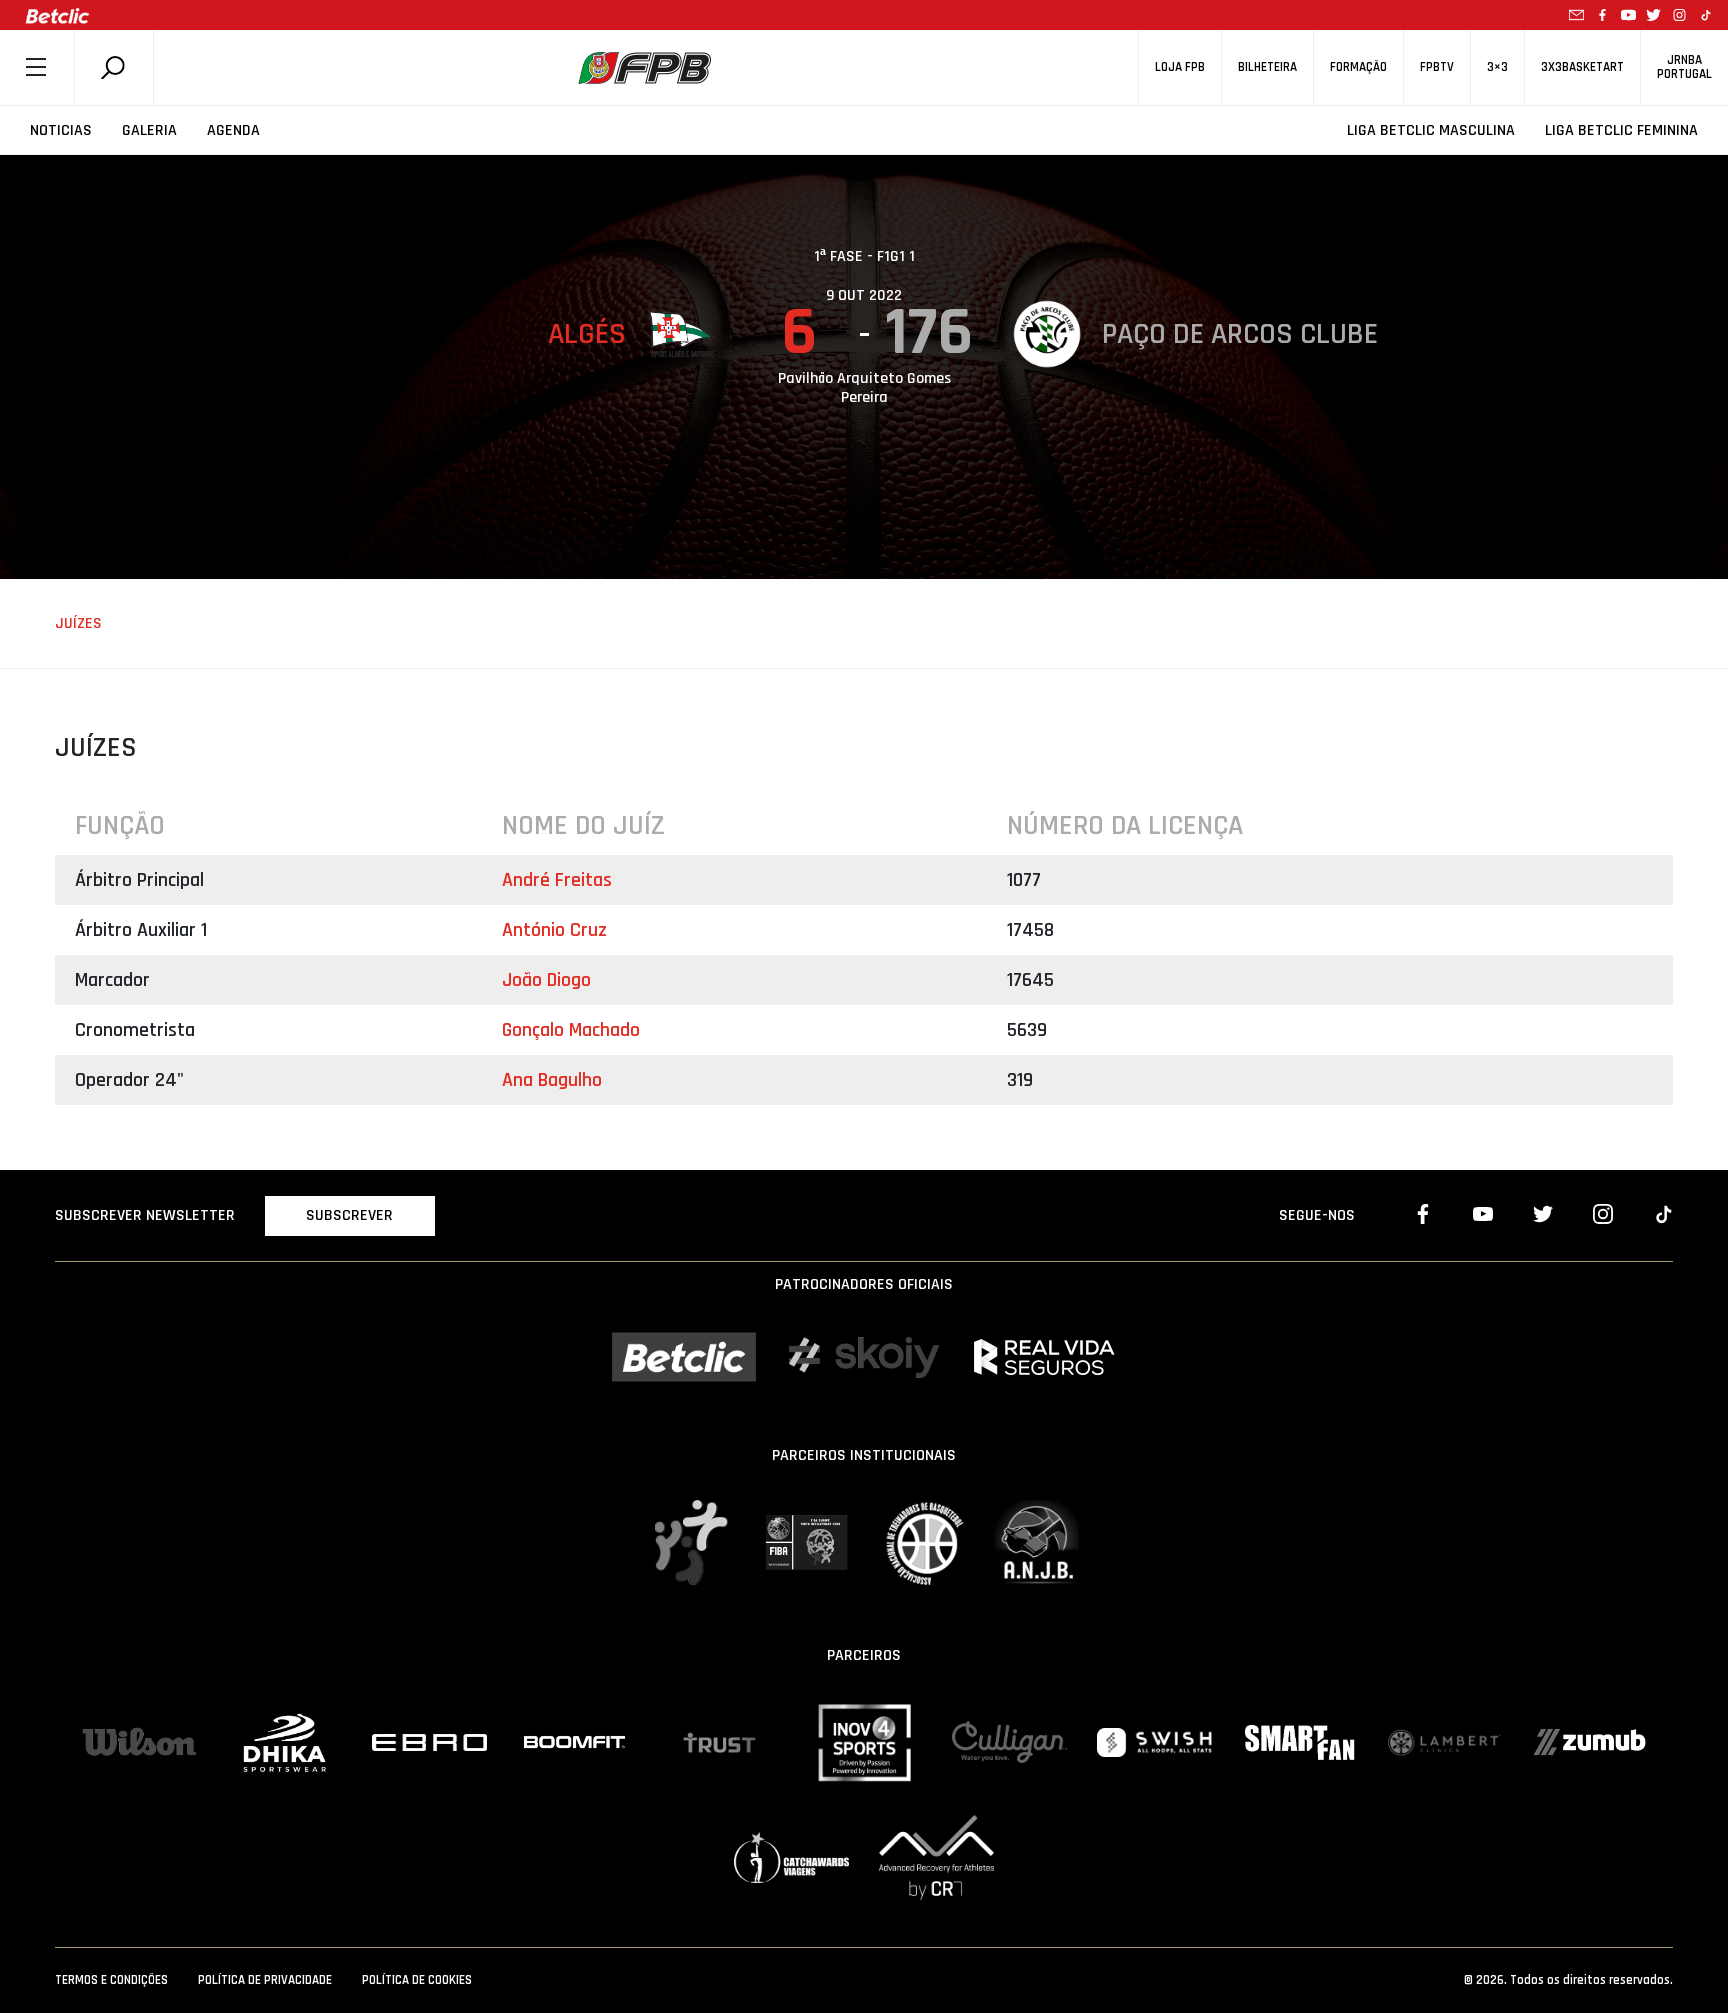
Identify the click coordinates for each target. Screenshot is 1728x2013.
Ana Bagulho (552, 1080)
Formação (1358, 67)
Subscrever (349, 1215)
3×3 (1497, 67)
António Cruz (554, 930)
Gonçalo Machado (571, 1030)
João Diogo (546, 980)
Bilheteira (1267, 67)
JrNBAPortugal (1684, 67)
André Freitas (557, 880)
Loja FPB (1180, 67)
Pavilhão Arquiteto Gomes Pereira (864, 388)
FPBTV (1437, 67)
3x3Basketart (1582, 67)
